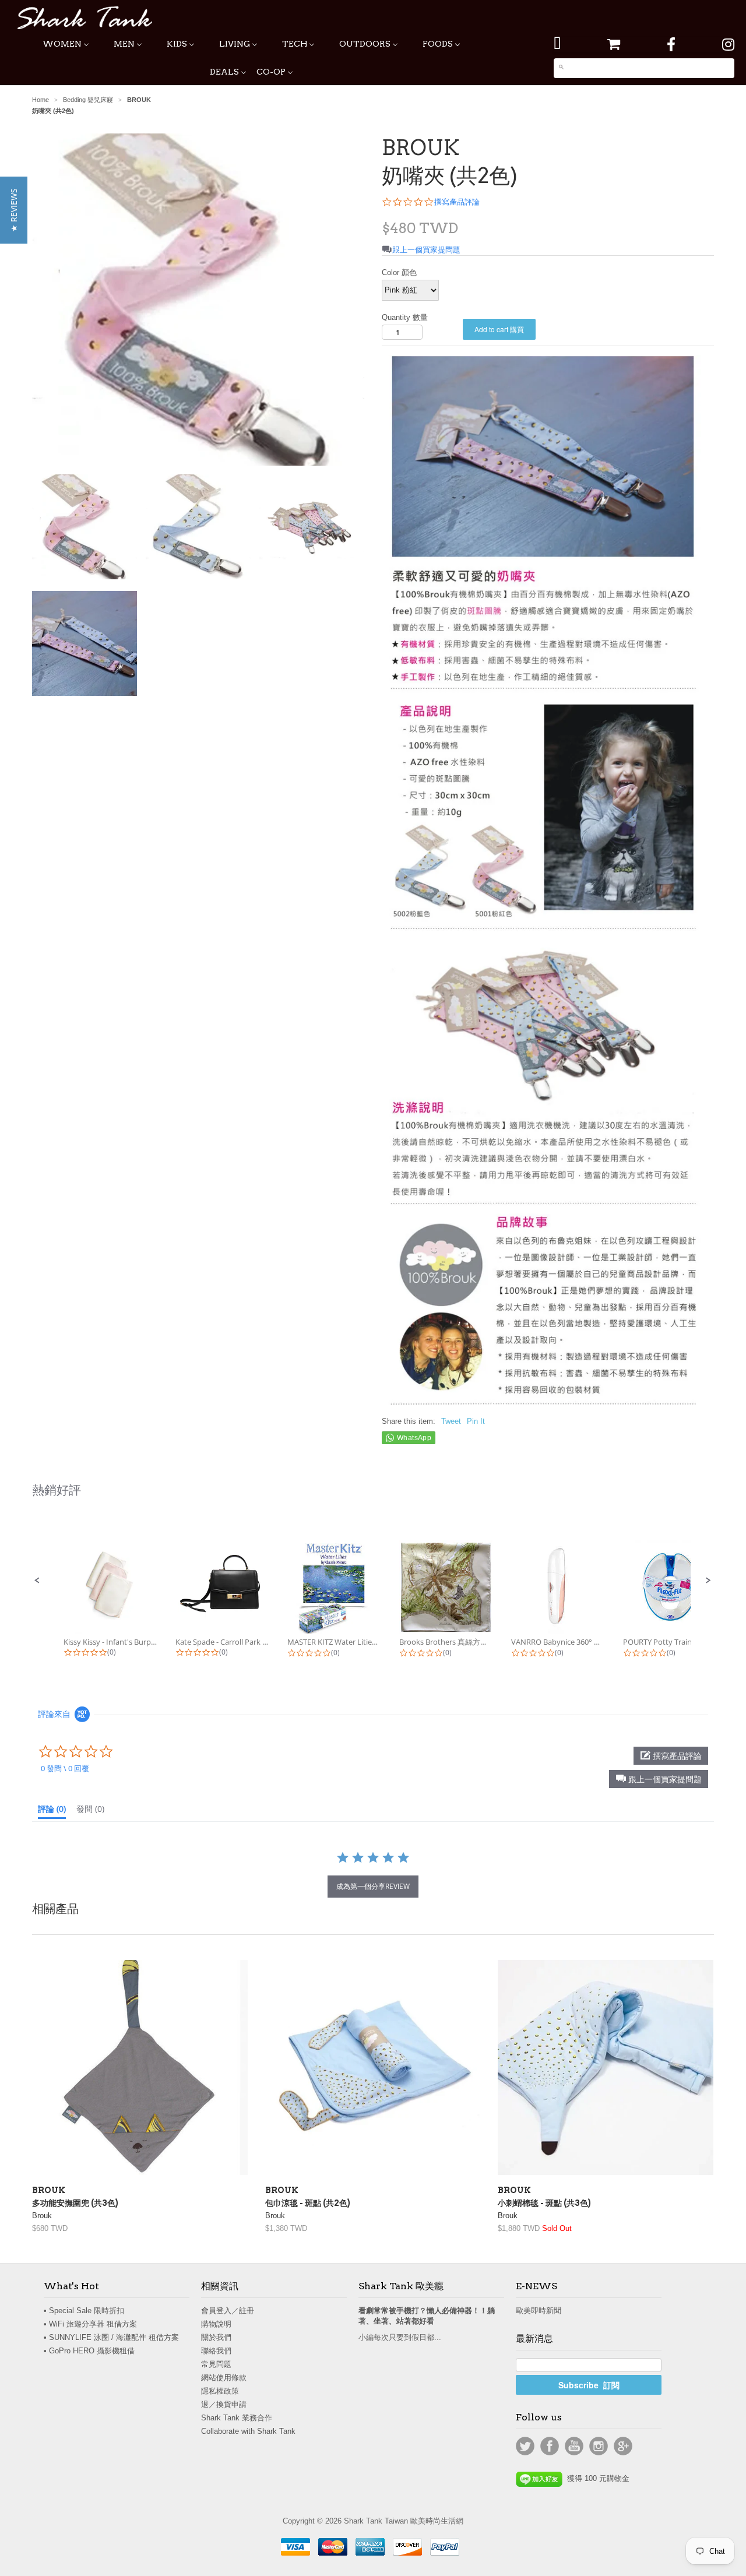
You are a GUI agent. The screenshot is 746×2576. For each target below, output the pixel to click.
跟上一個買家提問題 (426, 250)
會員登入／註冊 (228, 2311)
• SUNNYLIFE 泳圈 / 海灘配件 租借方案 (111, 2337)
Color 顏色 (399, 272)
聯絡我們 (216, 2351)
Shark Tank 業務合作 (237, 2418)
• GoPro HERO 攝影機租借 (89, 2351)
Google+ (623, 2446)
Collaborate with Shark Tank (248, 2431)
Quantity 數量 (405, 317)
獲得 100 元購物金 (596, 2478)
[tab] (52, 1811)
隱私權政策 (220, 2391)
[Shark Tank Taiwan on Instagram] (728, 45)
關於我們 (216, 2337)
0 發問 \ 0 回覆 (65, 1768)
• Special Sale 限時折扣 (84, 2311)
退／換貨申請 (224, 2404)
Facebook (550, 2446)
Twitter (525, 2446)
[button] (37, 1581)
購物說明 (216, 2324)
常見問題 (216, 2364)
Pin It (476, 1421)
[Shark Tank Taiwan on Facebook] (671, 45)
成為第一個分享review (373, 1886)
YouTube (574, 2446)
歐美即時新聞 (539, 2311)
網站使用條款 (224, 2378)
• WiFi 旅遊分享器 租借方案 (90, 2324)
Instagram (599, 2446)
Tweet (451, 1421)
